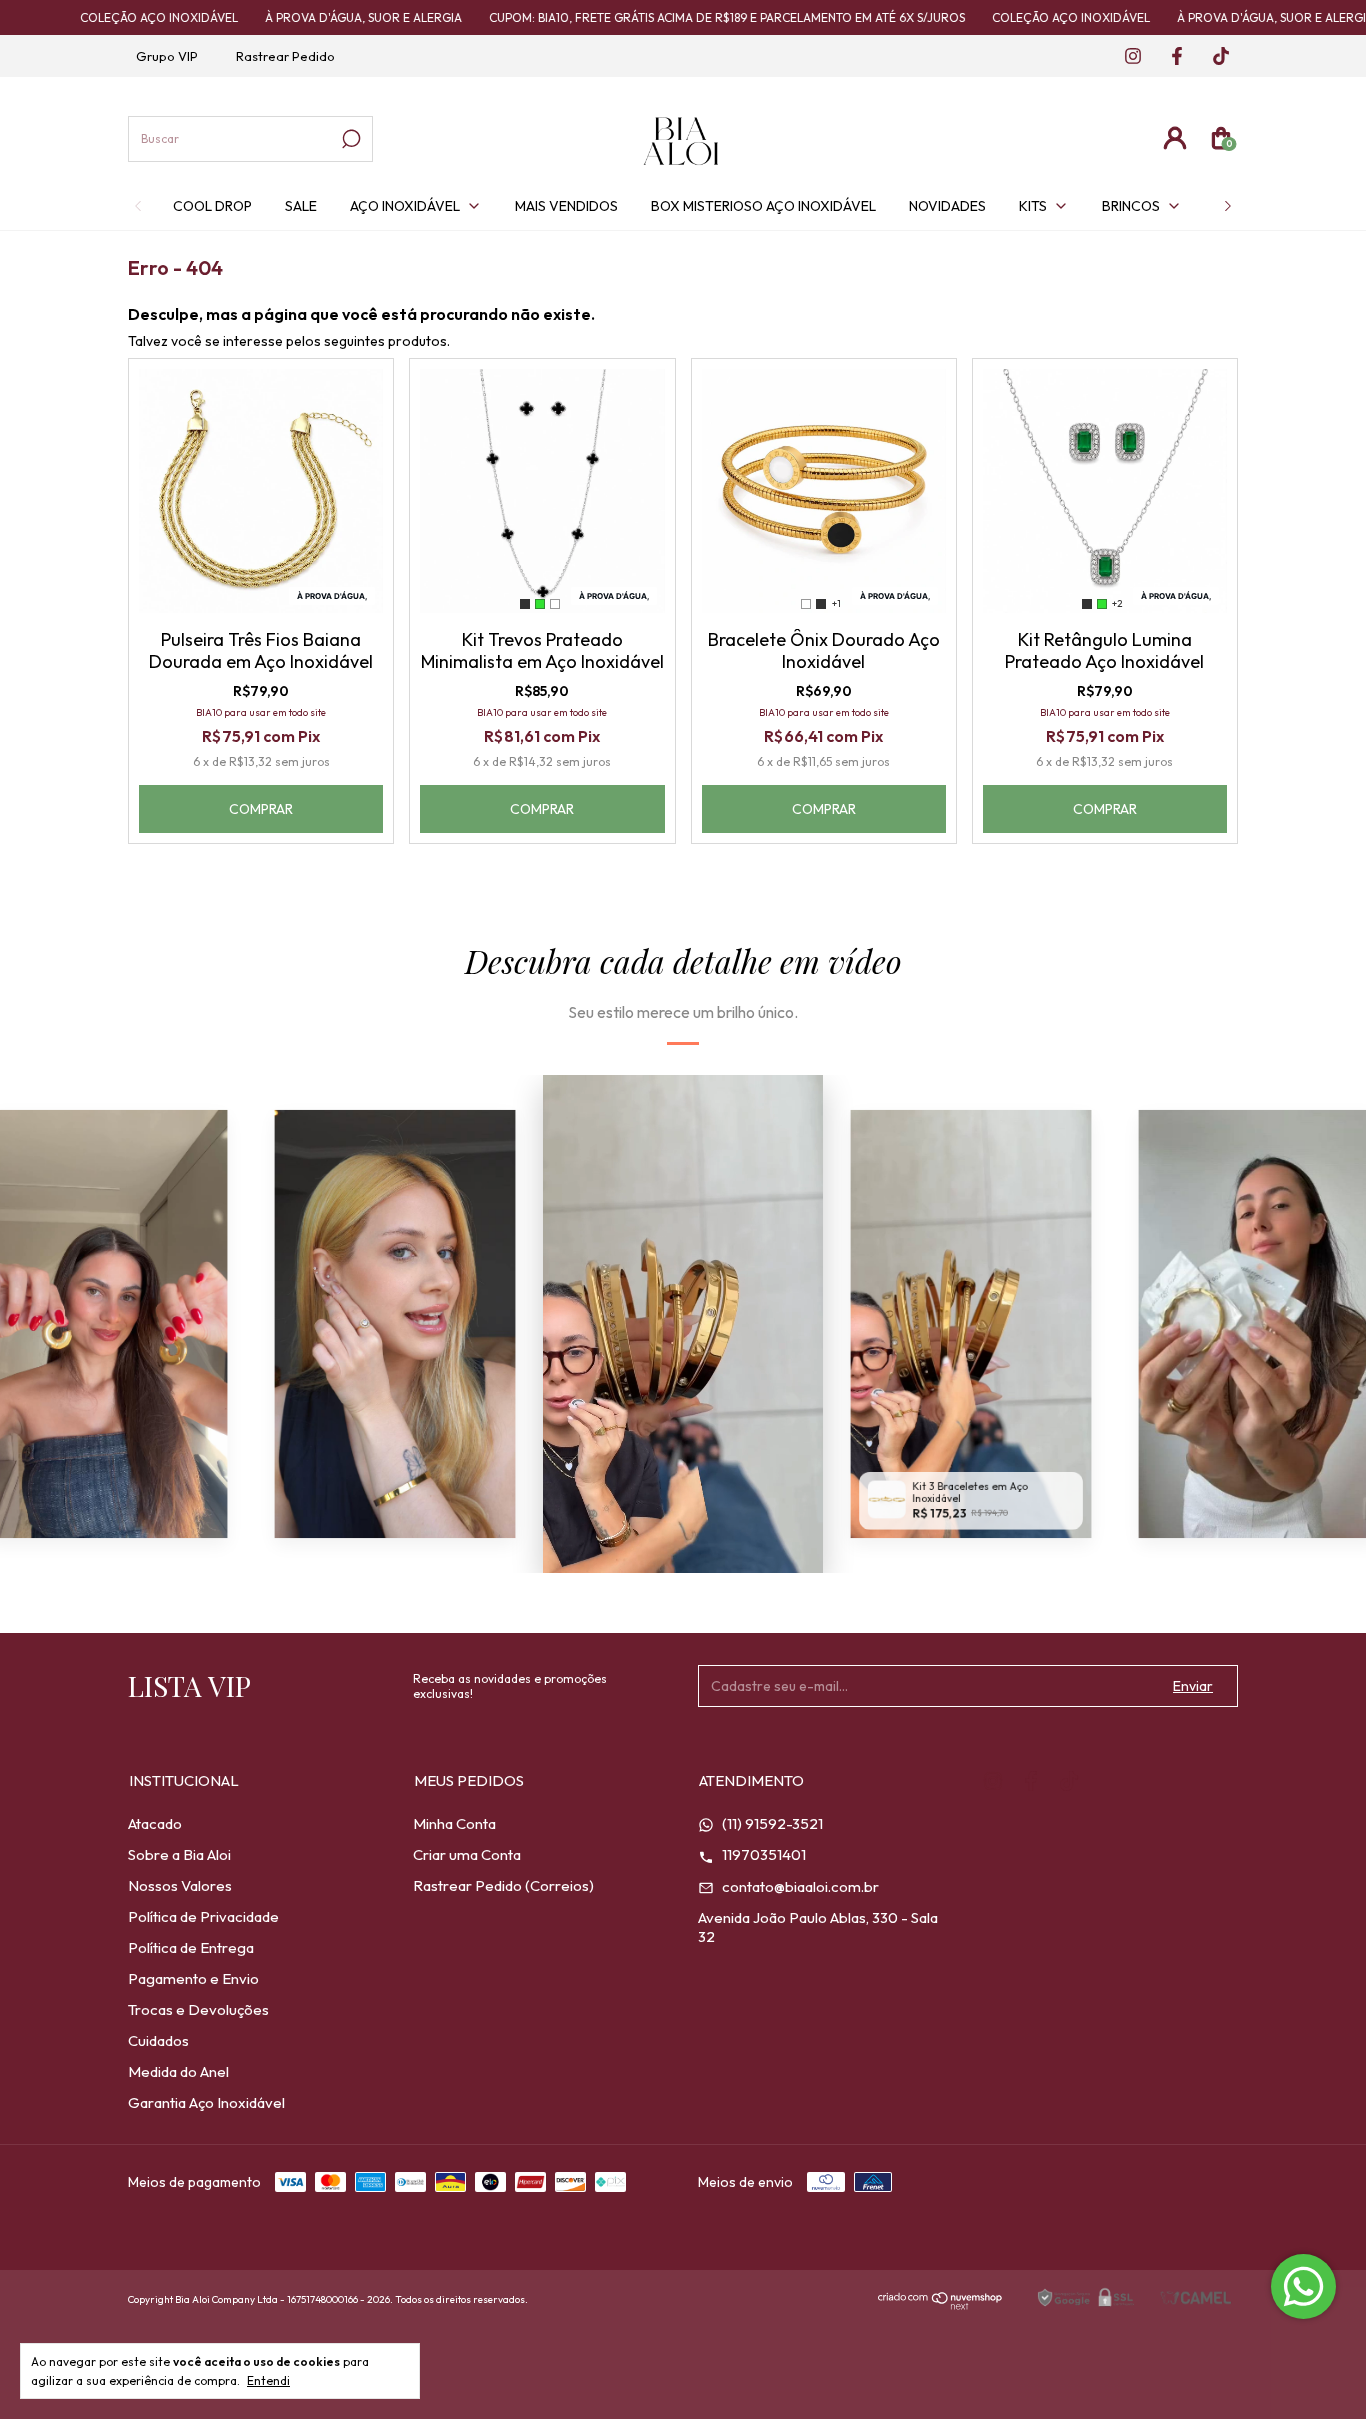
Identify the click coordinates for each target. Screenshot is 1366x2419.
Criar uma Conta (467, 1854)
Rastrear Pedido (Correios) (503, 1885)
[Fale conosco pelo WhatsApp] (1303, 2286)
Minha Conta (454, 1823)
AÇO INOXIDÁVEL (405, 206)
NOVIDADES (947, 206)
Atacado (155, 1823)
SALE (301, 206)
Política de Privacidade (203, 1916)
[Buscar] (349, 139)
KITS (1033, 206)
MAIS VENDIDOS (566, 206)
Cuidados (158, 2040)
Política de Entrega (191, 1947)
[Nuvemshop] (940, 2304)
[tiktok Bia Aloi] (1213, 57)
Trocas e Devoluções (198, 2009)
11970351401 (762, 1854)
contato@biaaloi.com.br (799, 1886)
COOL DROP (212, 206)
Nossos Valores (180, 1885)
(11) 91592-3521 (771, 1823)
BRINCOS (1131, 206)
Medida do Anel (178, 2071)
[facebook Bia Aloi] (1171, 57)
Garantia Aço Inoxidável (206, 2102)
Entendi (268, 2380)
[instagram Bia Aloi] (1127, 57)
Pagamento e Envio (193, 1978)
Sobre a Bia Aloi (179, 1854)
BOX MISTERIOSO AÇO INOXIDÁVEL (763, 206)
